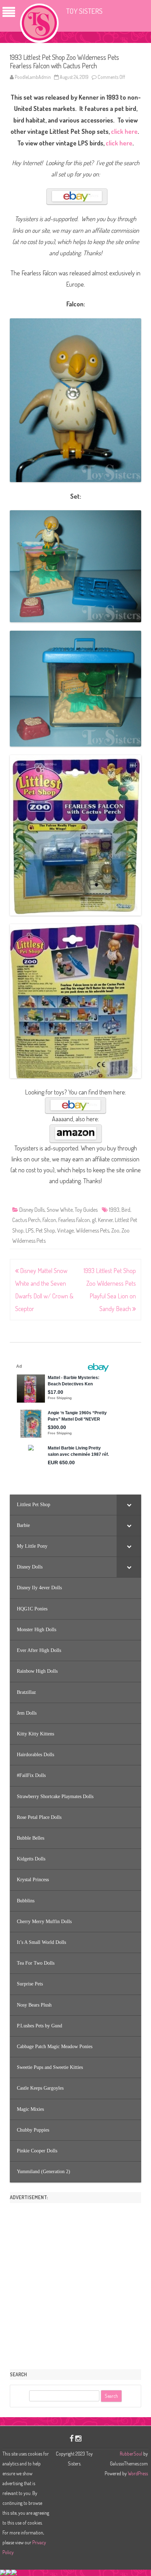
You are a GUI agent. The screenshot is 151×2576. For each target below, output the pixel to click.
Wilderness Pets (93, 1230)
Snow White (60, 1210)
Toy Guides (86, 1210)
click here (124, 131)
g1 (94, 1220)
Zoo (115, 1230)
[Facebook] (72, 2438)
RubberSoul (131, 2454)
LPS (30, 1230)
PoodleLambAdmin (33, 77)
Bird (126, 1210)
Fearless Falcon (74, 1220)
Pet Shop (45, 1230)
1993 (114, 1210)
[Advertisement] (75, 2284)
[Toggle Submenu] (129, 1505)
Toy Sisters (84, 11)
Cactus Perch (26, 1220)
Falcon (49, 1220)
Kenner (105, 1220)
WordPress (137, 2473)
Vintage (65, 1230)
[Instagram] (78, 2438)
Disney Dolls (32, 1210)
